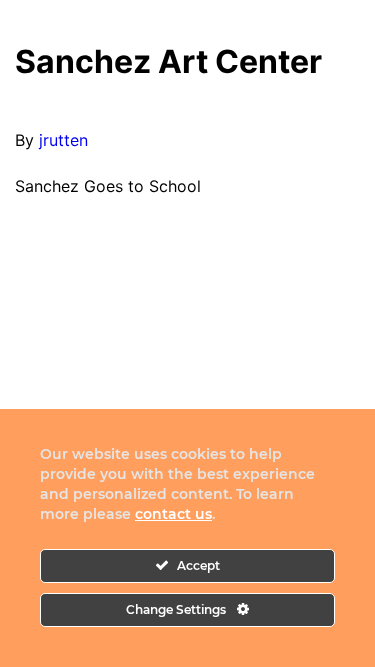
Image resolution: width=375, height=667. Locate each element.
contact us (173, 514)
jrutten (63, 140)
